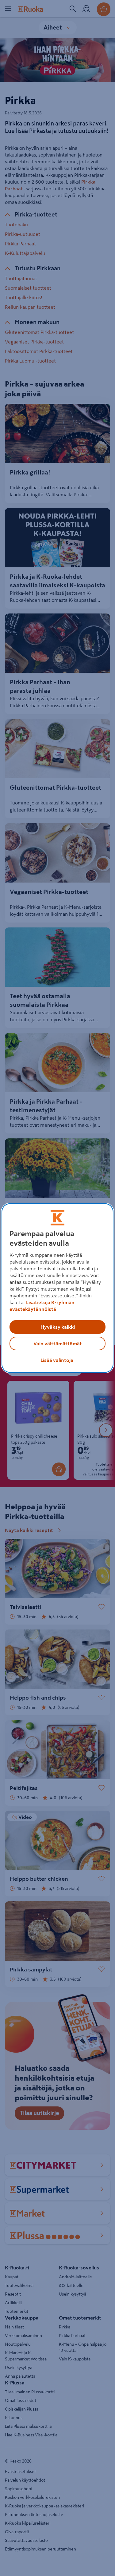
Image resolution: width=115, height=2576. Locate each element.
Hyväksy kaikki (58, 1327)
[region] (57, 1288)
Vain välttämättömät (58, 1344)
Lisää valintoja (57, 1360)
